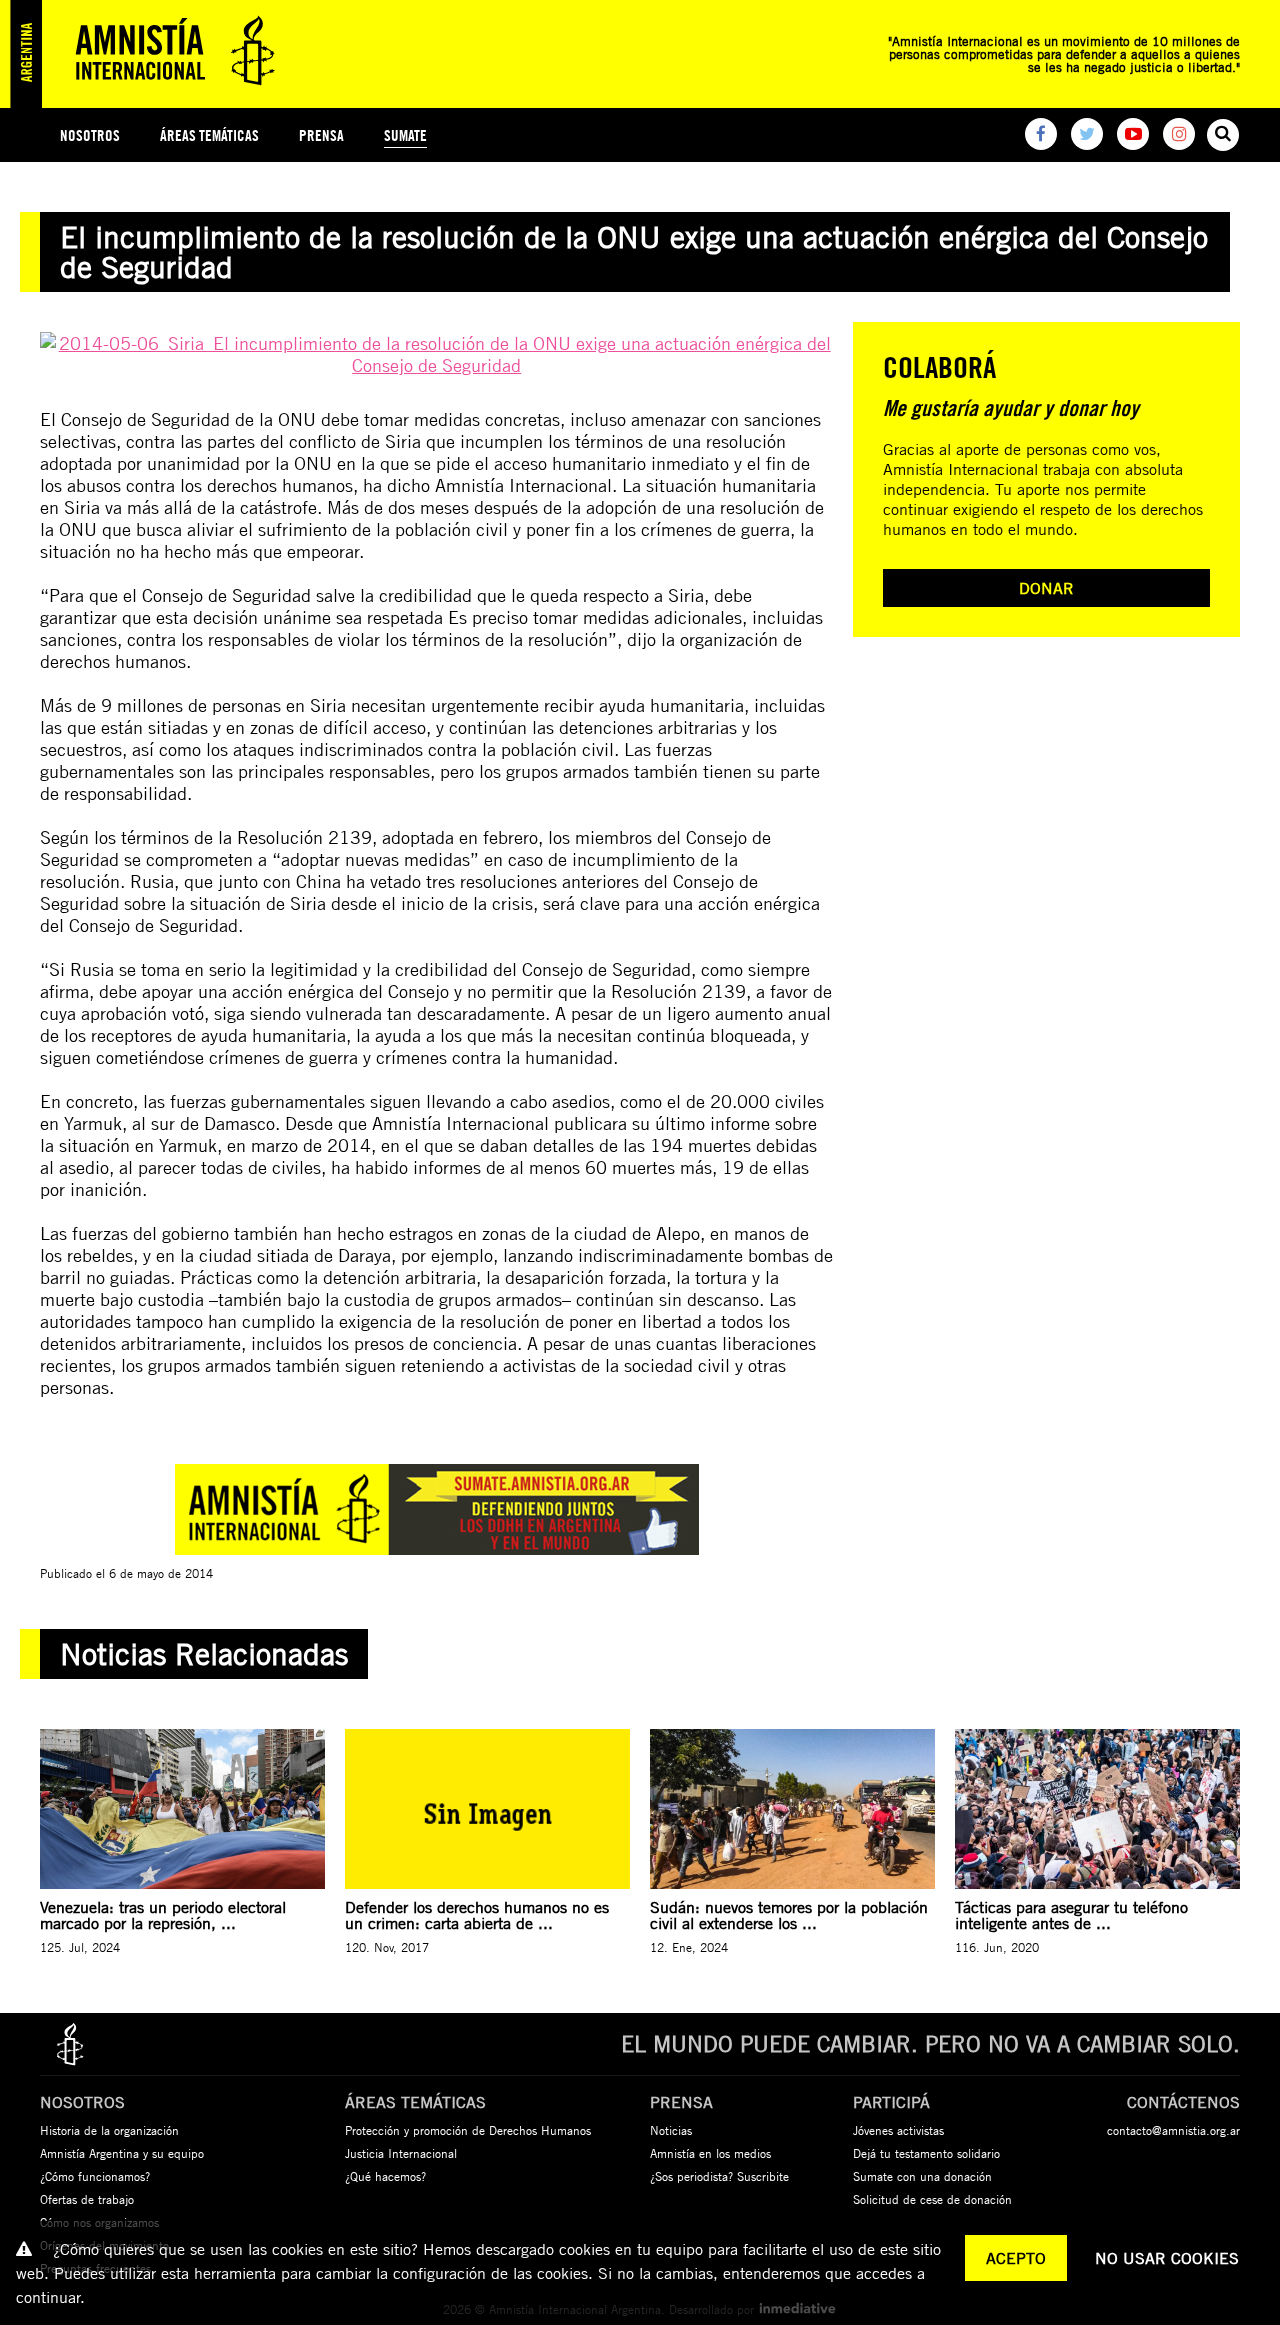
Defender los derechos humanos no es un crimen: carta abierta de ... (477, 1915)
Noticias (671, 2130)
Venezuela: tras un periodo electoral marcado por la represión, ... (163, 1915)
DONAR (1046, 588)
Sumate (405, 135)
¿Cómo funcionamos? (95, 2176)
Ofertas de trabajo (87, 2199)
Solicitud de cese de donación (932, 2199)
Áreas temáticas (209, 135)
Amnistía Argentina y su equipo (122, 2153)
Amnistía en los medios (710, 2153)
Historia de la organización (109, 2130)
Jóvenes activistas (898, 2130)
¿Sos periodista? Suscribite (719, 2176)
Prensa (321, 135)
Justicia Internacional (401, 2153)
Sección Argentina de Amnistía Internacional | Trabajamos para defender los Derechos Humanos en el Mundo (150, 54)
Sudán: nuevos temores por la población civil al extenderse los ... (789, 1915)
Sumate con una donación (922, 2176)
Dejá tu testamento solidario (926, 2153)
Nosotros (90, 135)
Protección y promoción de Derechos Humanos (468, 2130)
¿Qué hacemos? (385, 2176)
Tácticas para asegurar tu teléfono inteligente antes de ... (1071, 1915)
